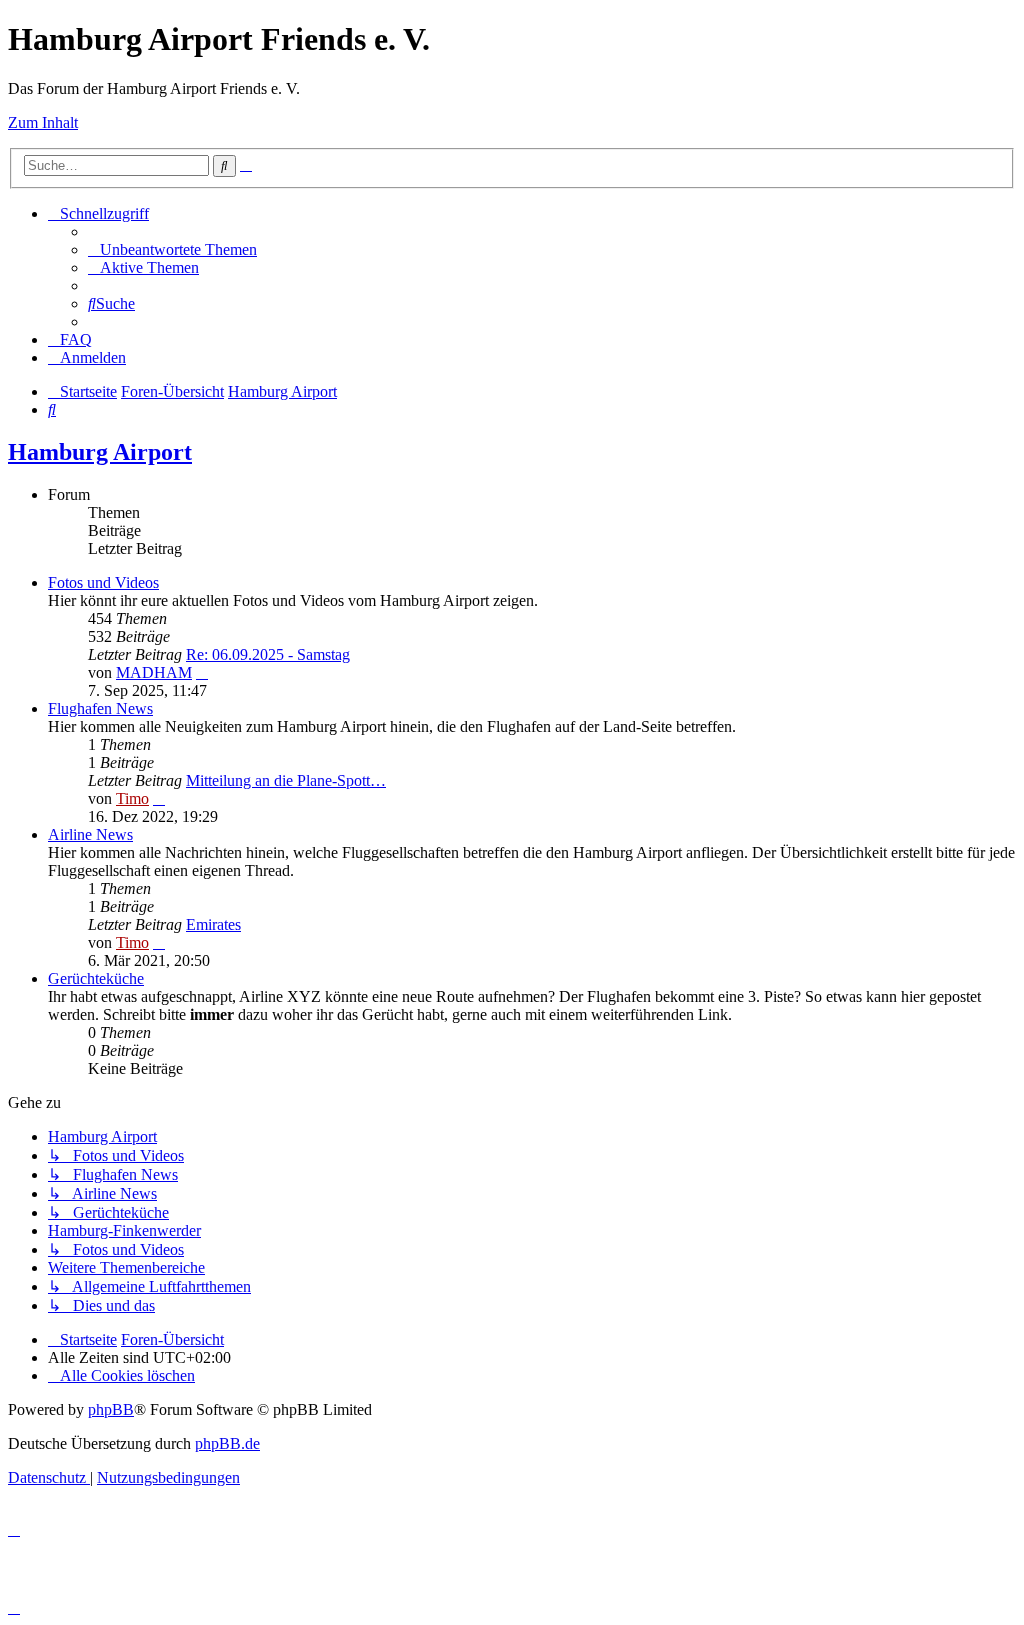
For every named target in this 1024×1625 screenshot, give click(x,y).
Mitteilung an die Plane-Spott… (286, 780)
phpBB (111, 1409)
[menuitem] (172, 249)
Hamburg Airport (100, 452)
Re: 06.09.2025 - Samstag (268, 654)
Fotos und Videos (103, 582)
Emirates (213, 924)
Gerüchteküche (96, 978)
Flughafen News (100, 708)
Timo (132, 798)
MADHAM (154, 672)
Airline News (90, 834)
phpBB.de (227, 1443)
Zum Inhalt (43, 122)
